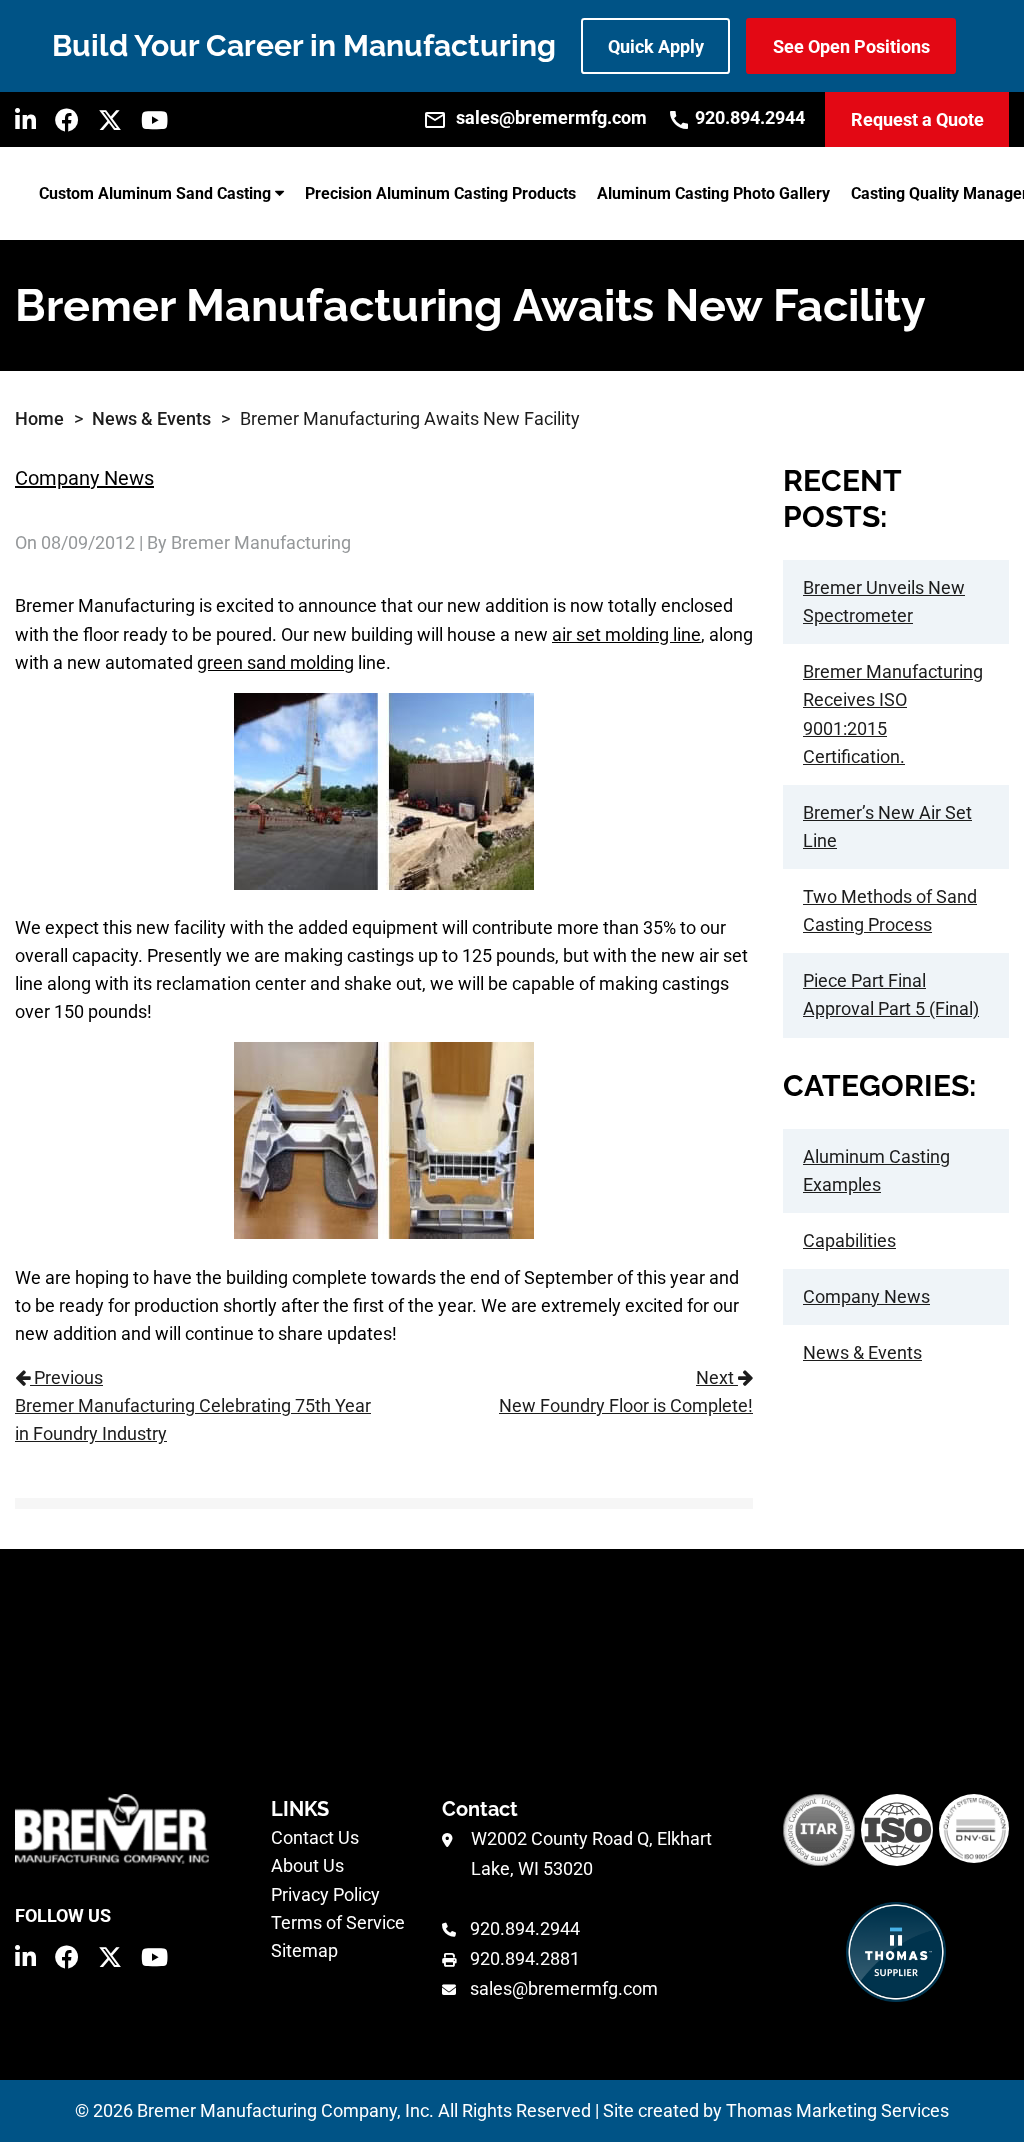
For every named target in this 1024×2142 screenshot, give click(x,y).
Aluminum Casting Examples (876, 1170)
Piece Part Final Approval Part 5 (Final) (891, 994)
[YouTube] (154, 120)
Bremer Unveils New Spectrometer (884, 601)
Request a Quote (917, 119)
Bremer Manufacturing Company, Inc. (285, 2110)
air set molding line (626, 634)
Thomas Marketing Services (837, 2110)
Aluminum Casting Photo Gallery (713, 193)
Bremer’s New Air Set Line (887, 826)
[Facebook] (67, 120)
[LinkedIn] (25, 120)
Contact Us (315, 1837)
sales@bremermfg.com (564, 1988)
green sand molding (275, 662)
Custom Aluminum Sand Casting (155, 193)
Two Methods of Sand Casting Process (890, 910)
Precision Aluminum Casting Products (440, 193)
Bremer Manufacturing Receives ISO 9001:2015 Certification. (893, 713)
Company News (84, 478)
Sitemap (304, 1950)
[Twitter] (110, 120)
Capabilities (849, 1240)
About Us (307, 1865)
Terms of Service (338, 1922)
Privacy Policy (325, 1894)
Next (626, 1391)
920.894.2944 (525, 1928)
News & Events (151, 418)
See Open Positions (851, 46)
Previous (193, 1405)
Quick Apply (656, 46)
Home (39, 418)
